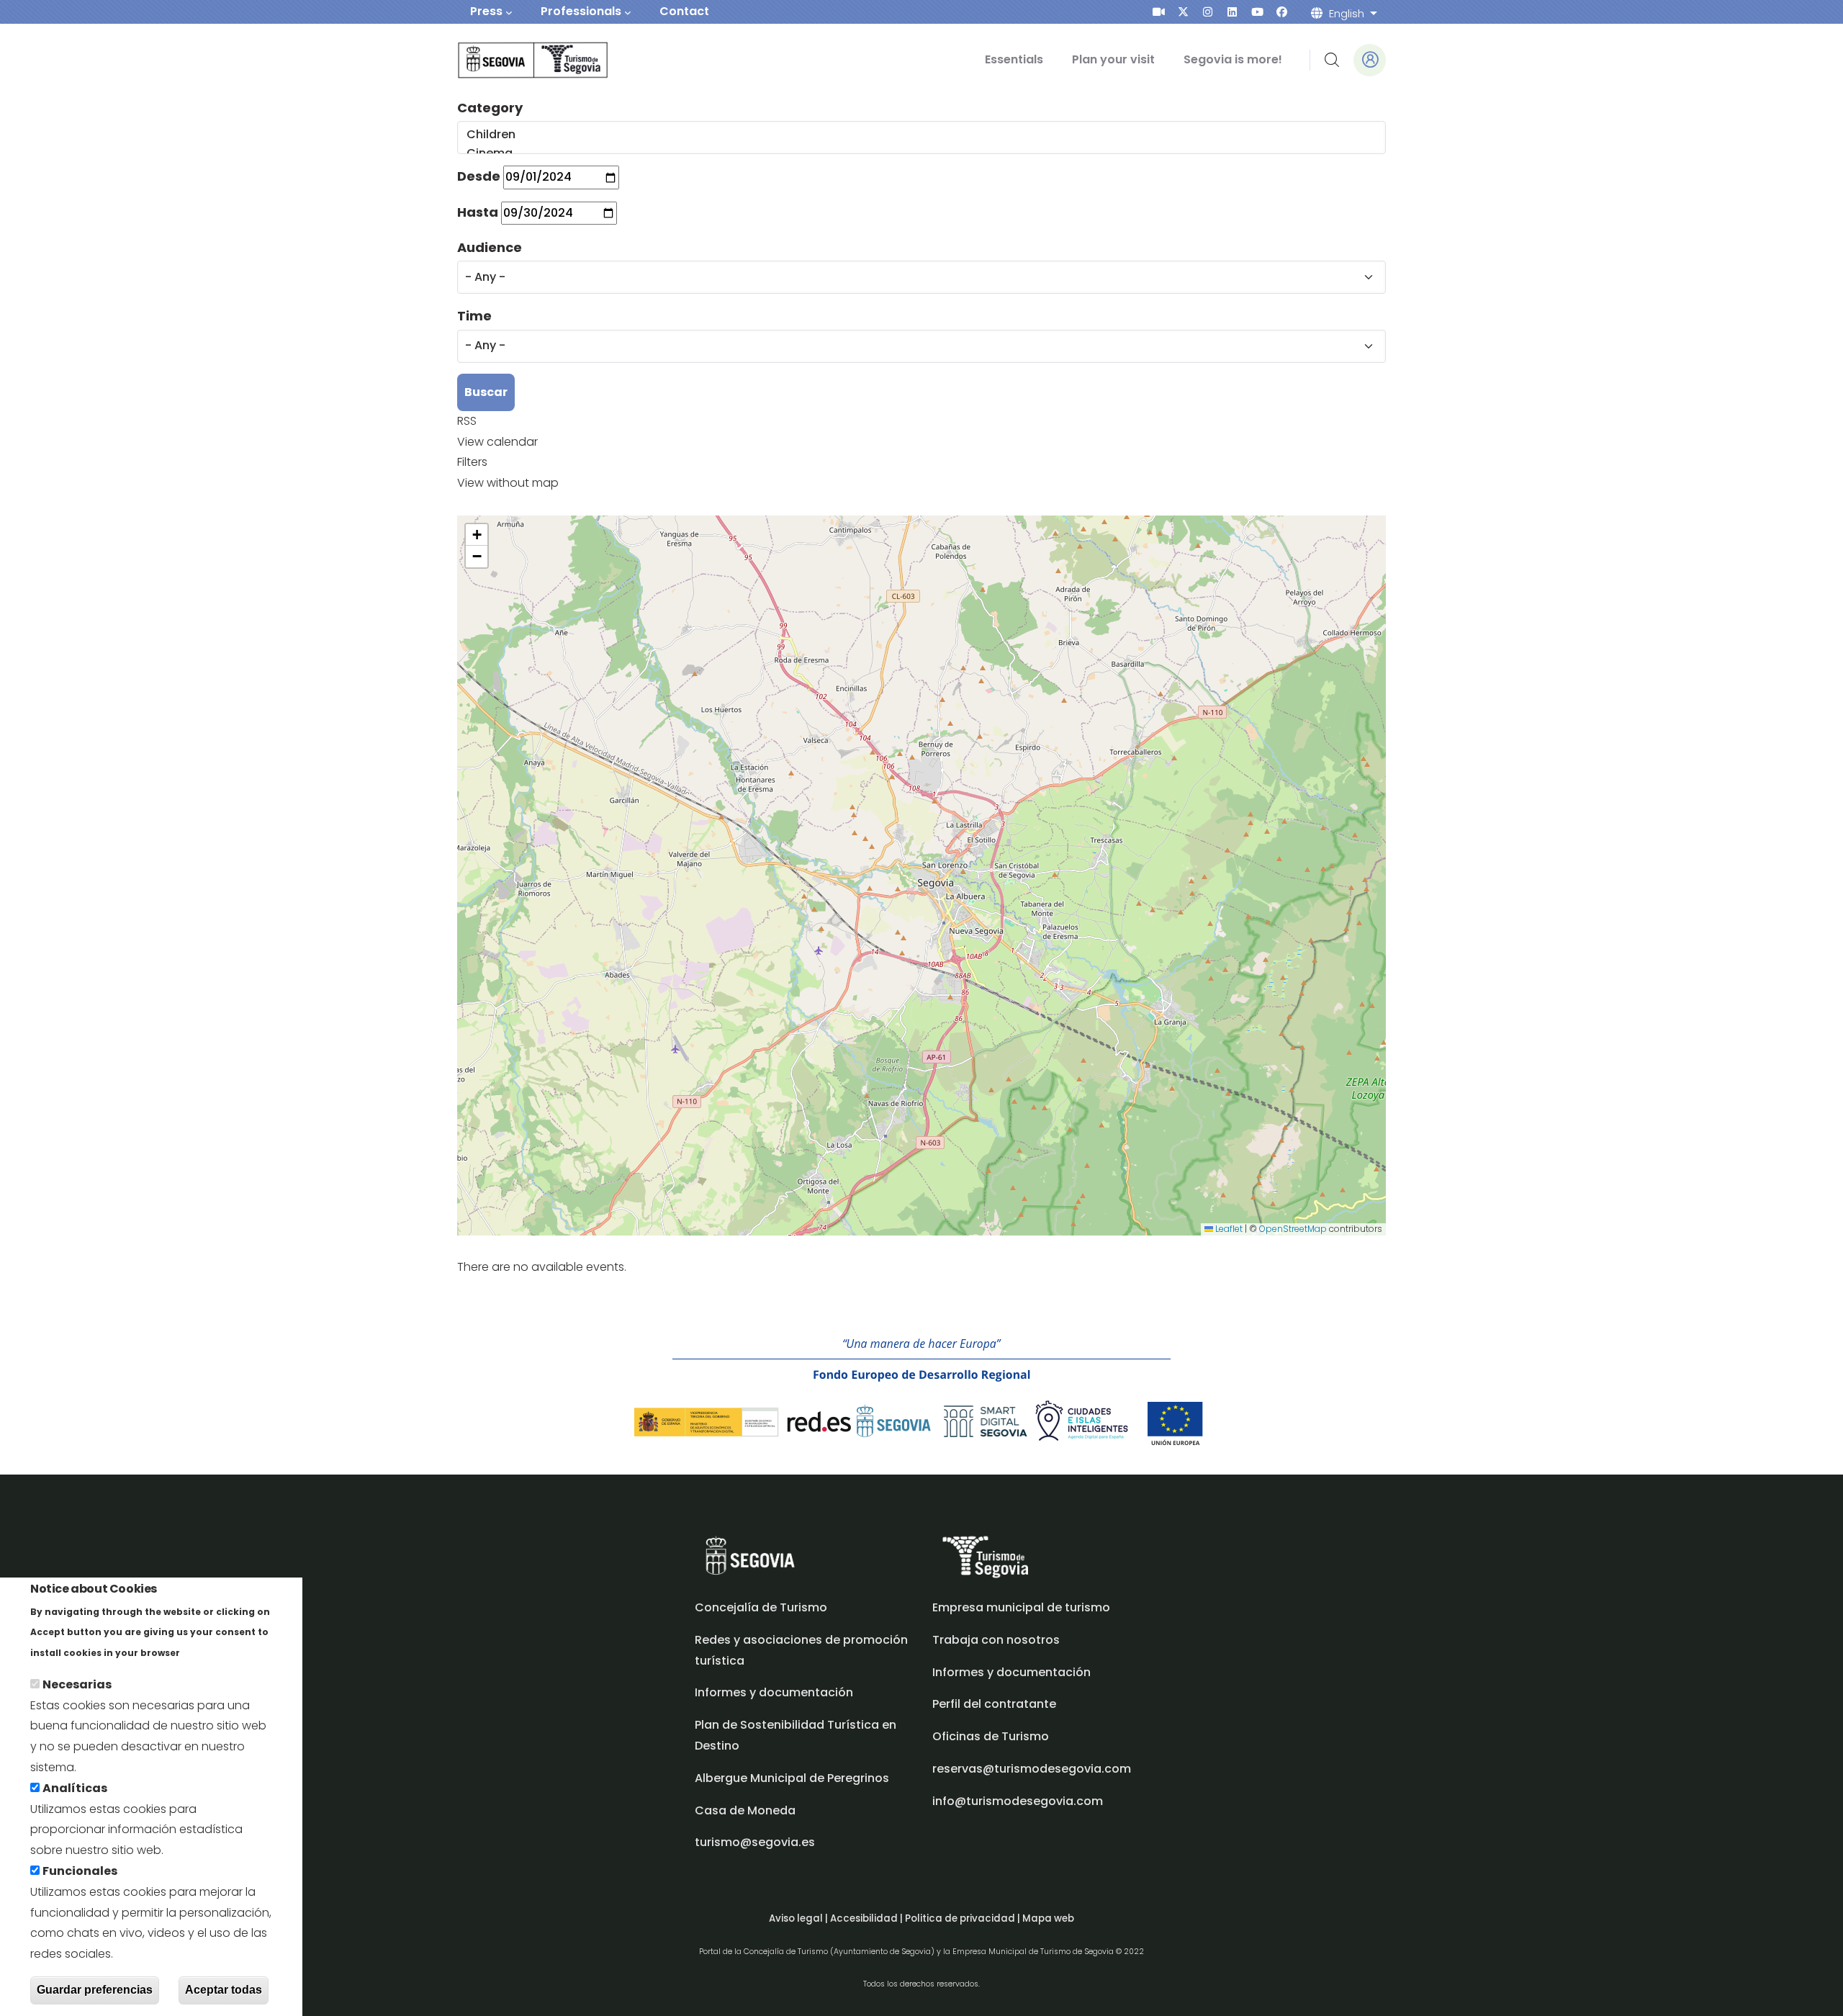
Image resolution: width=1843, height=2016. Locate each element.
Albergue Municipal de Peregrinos (792, 1778)
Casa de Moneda (745, 1810)
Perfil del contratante (994, 1704)
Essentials (1014, 59)
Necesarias (77, 1684)
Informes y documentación (1011, 1672)
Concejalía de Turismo (761, 1607)
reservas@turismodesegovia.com (1032, 1769)
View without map (508, 483)
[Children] (921, 135)
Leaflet (1228, 1229)
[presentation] (1159, 12)
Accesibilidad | (868, 1918)
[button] (477, 535)
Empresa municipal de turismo (1021, 1607)
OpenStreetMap (1293, 1229)
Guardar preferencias (95, 1990)
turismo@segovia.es (755, 1842)
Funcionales (80, 1871)
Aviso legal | (799, 1918)
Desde (479, 176)
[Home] (513, 60)
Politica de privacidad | (964, 1918)
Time (474, 316)
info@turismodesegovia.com (1018, 1801)
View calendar (497, 442)
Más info (208, 1652)
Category (490, 108)
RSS (467, 421)
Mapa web (1048, 1918)
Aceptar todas (224, 1990)
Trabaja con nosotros (996, 1640)
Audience (490, 247)
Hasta (478, 212)
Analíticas (75, 1788)
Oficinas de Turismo (991, 1736)
